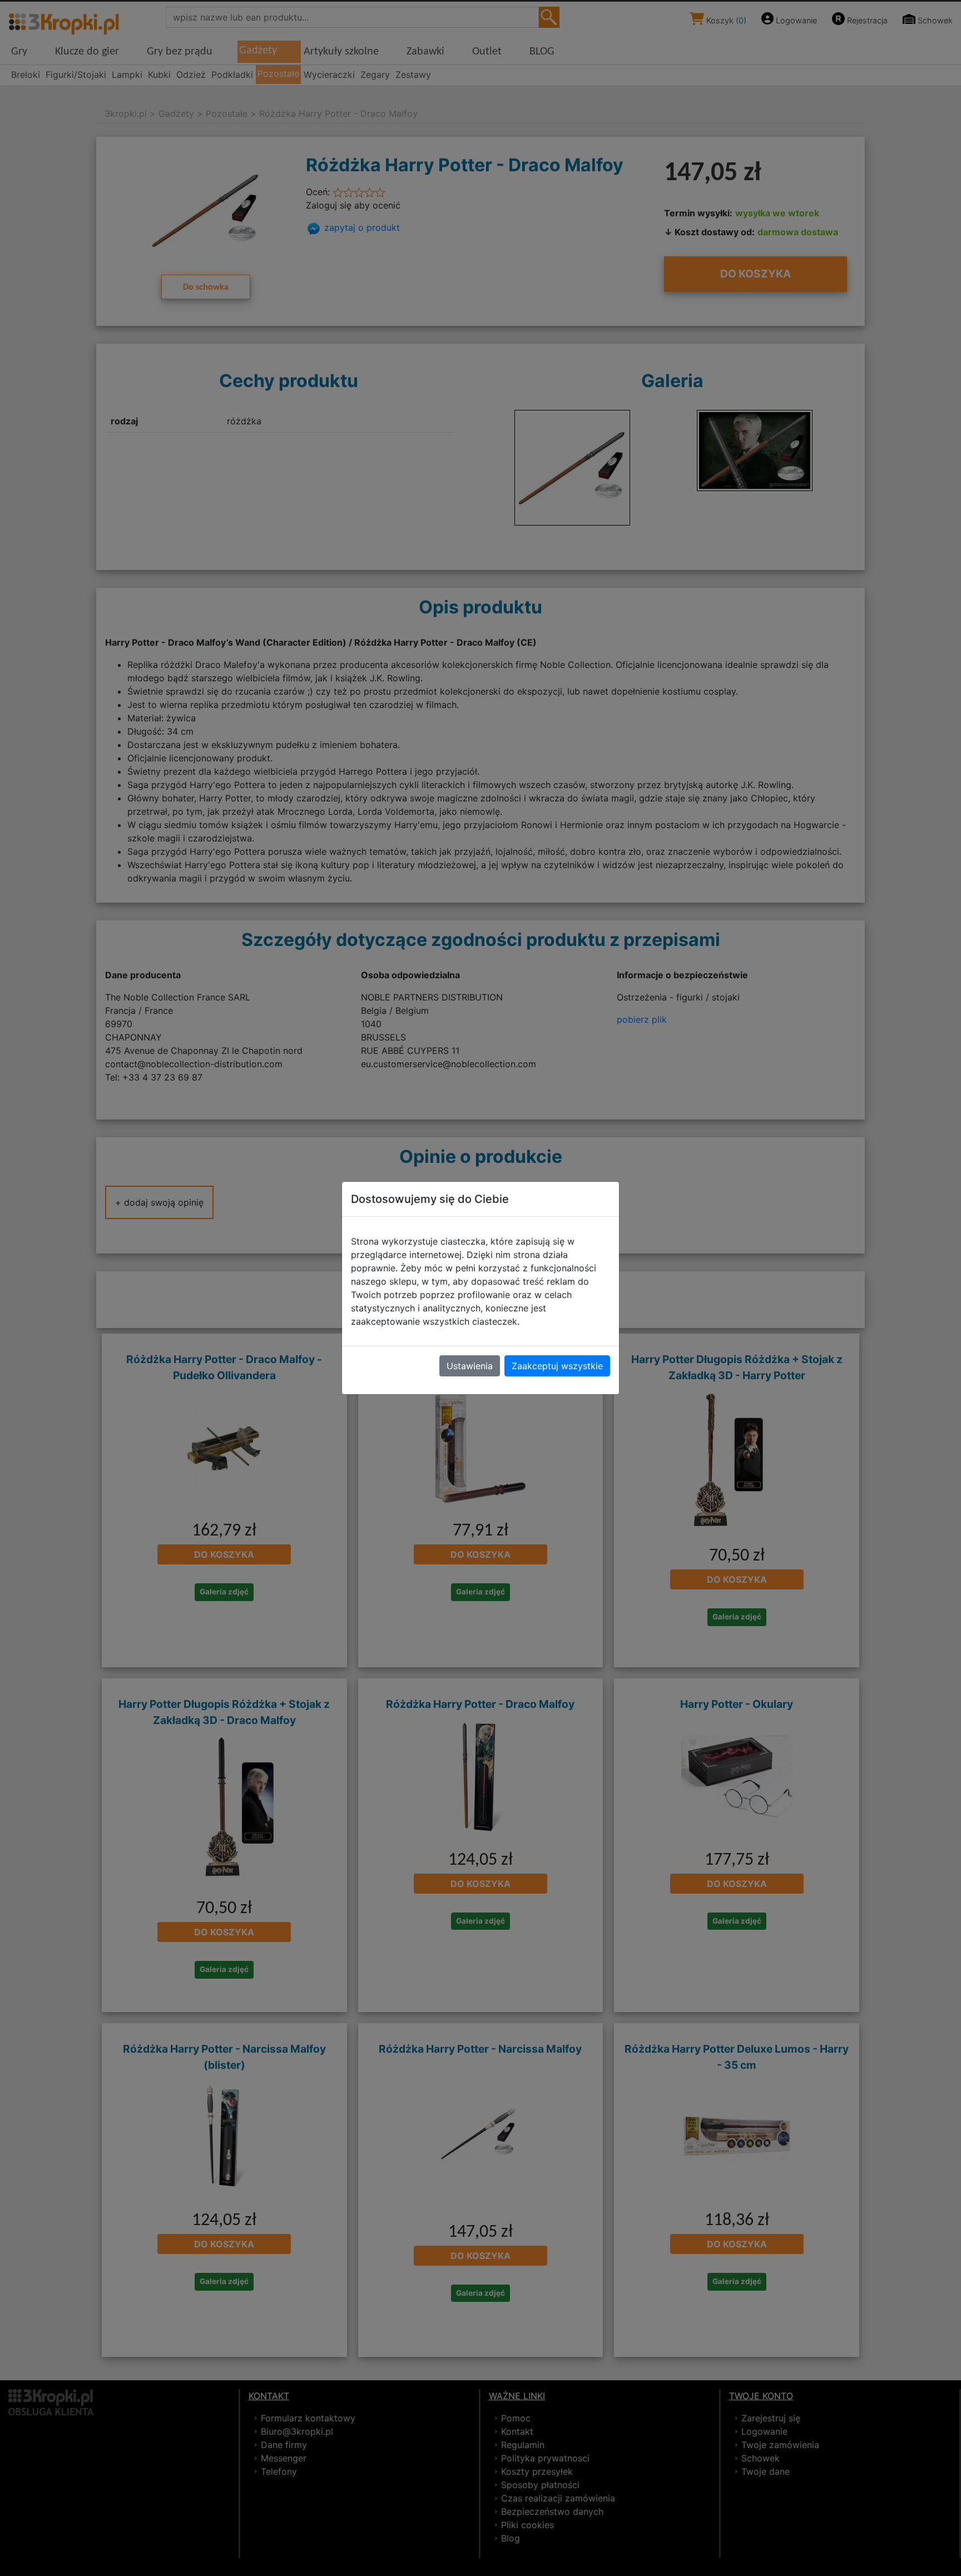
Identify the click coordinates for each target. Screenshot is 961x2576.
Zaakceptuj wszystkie (557, 1366)
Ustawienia (470, 1366)
